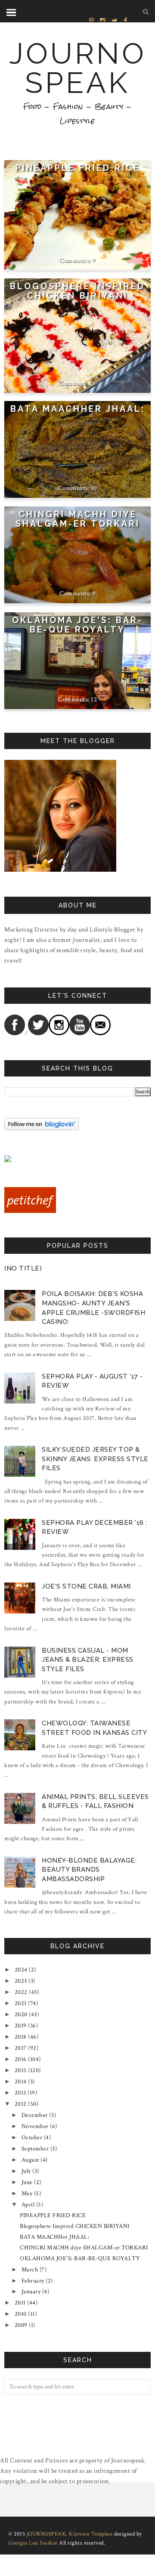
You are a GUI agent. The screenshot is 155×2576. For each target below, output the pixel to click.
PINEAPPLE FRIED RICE (78, 168)
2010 (21, 2314)
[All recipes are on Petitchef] (30, 1211)
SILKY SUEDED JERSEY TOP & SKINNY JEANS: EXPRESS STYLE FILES (95, 1459)
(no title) (23, 1268)
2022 (21, 1992)
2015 (21, 2070)
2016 (21, 2059)
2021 (21, 2003)
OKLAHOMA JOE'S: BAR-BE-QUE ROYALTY (77, 625)
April (28, 2205)
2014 (21, 2082)
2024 (21, 1970)
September (35, 2149)
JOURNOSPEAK (78, 68)
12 (94, 699)
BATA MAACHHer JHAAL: (78, 409)
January (31, 2292)
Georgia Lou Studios (33, 2543)
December (35, 2115)
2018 (21, 2037)
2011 (20, 2303)
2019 (21, 2026)
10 (94, 488)
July (26, 2171)
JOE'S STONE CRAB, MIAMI (86, 1586)
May (27, 2193)
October (32, 2138)
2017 (21, 2048)
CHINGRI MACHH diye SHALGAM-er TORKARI (78, 519)
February (33, 2281)
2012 (21, 2104)
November (35, 2126)
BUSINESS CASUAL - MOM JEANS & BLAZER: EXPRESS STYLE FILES (88, 1660)
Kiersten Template (91, 2534)
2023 (21, 1981)
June (27, 2182)
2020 (21, 2015)
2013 (20, 2093)
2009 (21, 2325)
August (30, 2160)
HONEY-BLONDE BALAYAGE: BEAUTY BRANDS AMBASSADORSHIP (89, 1870)
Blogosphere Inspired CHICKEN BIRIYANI (77, 291)
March (30, 2270)
